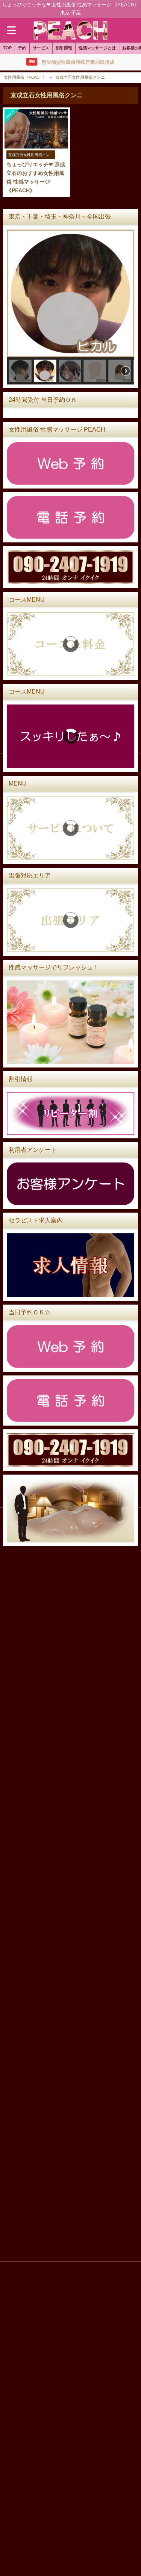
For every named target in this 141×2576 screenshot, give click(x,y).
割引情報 (64, 48)
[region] (70, 307)
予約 (22, 48)
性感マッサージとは (97, 48)
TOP (7, 48)
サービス (41, 48)
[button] (20, 371)
